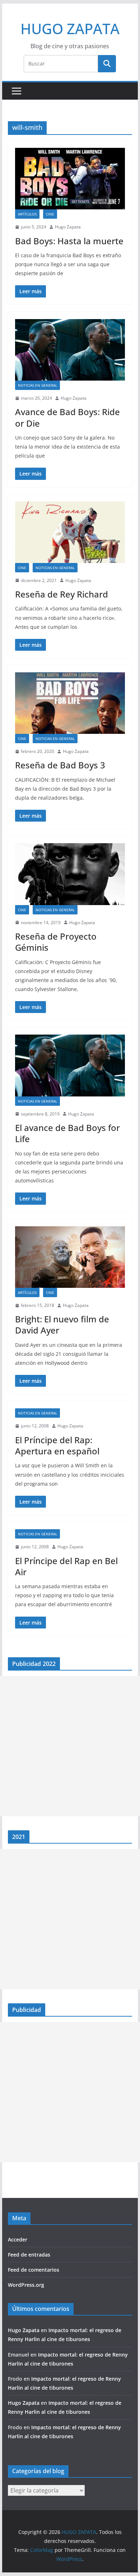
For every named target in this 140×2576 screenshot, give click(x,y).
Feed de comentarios (34, 2270)
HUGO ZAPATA (70, 29)
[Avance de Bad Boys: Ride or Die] (70, 350)
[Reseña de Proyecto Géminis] (70, 874)
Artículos (27, 214)
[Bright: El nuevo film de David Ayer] (70, 1257)
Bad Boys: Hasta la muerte (69, 241)
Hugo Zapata (68, 227)
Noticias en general (38, 385)
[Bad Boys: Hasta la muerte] (70, 179)
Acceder (18, 2239)
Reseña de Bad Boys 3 (60, 765)
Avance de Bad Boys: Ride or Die (67, 417)
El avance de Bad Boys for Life (67, 1133)
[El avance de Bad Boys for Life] (70, 1065)
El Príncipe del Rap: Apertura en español (57, 1445)
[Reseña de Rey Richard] (70, 532)
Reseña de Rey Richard (62, 594)
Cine (50, 214)
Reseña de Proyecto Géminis (56, 942)
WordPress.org (26, 2285)
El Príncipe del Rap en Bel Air (66, 1566)
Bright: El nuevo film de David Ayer (62, 1325)
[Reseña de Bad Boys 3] (70, 703)
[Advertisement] (70, 1746)
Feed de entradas (29, 2255)
